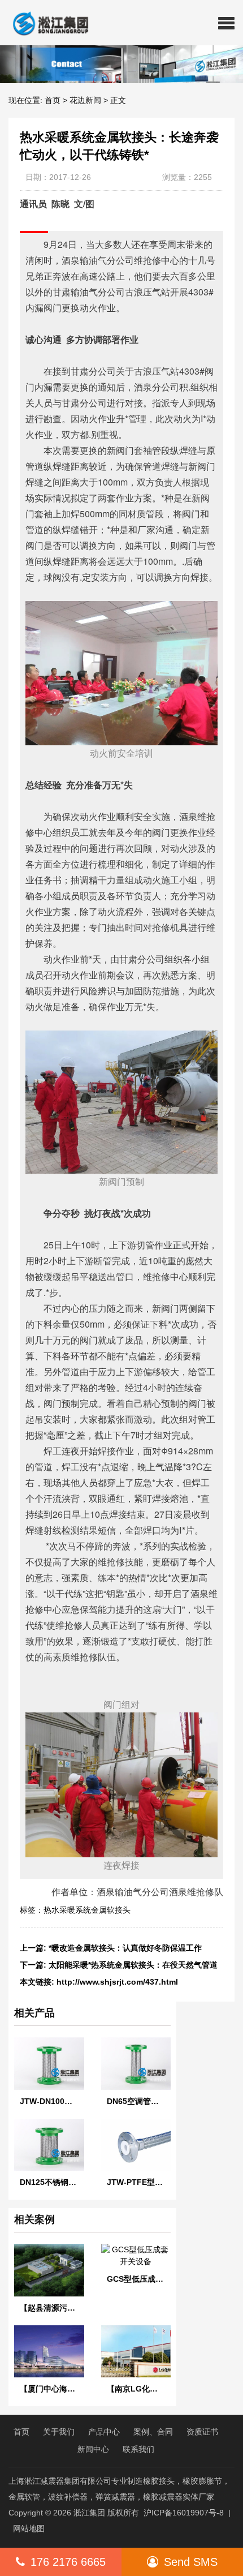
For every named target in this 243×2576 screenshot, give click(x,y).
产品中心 (104, 2432)
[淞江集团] (46, 23)
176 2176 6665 (68, 2562)
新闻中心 (93, 2449)
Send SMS (191, 2562)
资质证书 (202, 2432)
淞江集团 (89, 2513)
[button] (226, 23)
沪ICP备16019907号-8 (184, 2513)
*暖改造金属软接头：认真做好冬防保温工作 (125, 1948)
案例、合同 (153, 2432)
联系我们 (138, 2449)
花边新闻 (85, 100)
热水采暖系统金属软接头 (87, 1910)
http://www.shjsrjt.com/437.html (117, 1982)
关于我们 (59, 2432)
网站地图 (29, 2528)
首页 (53, 100)
